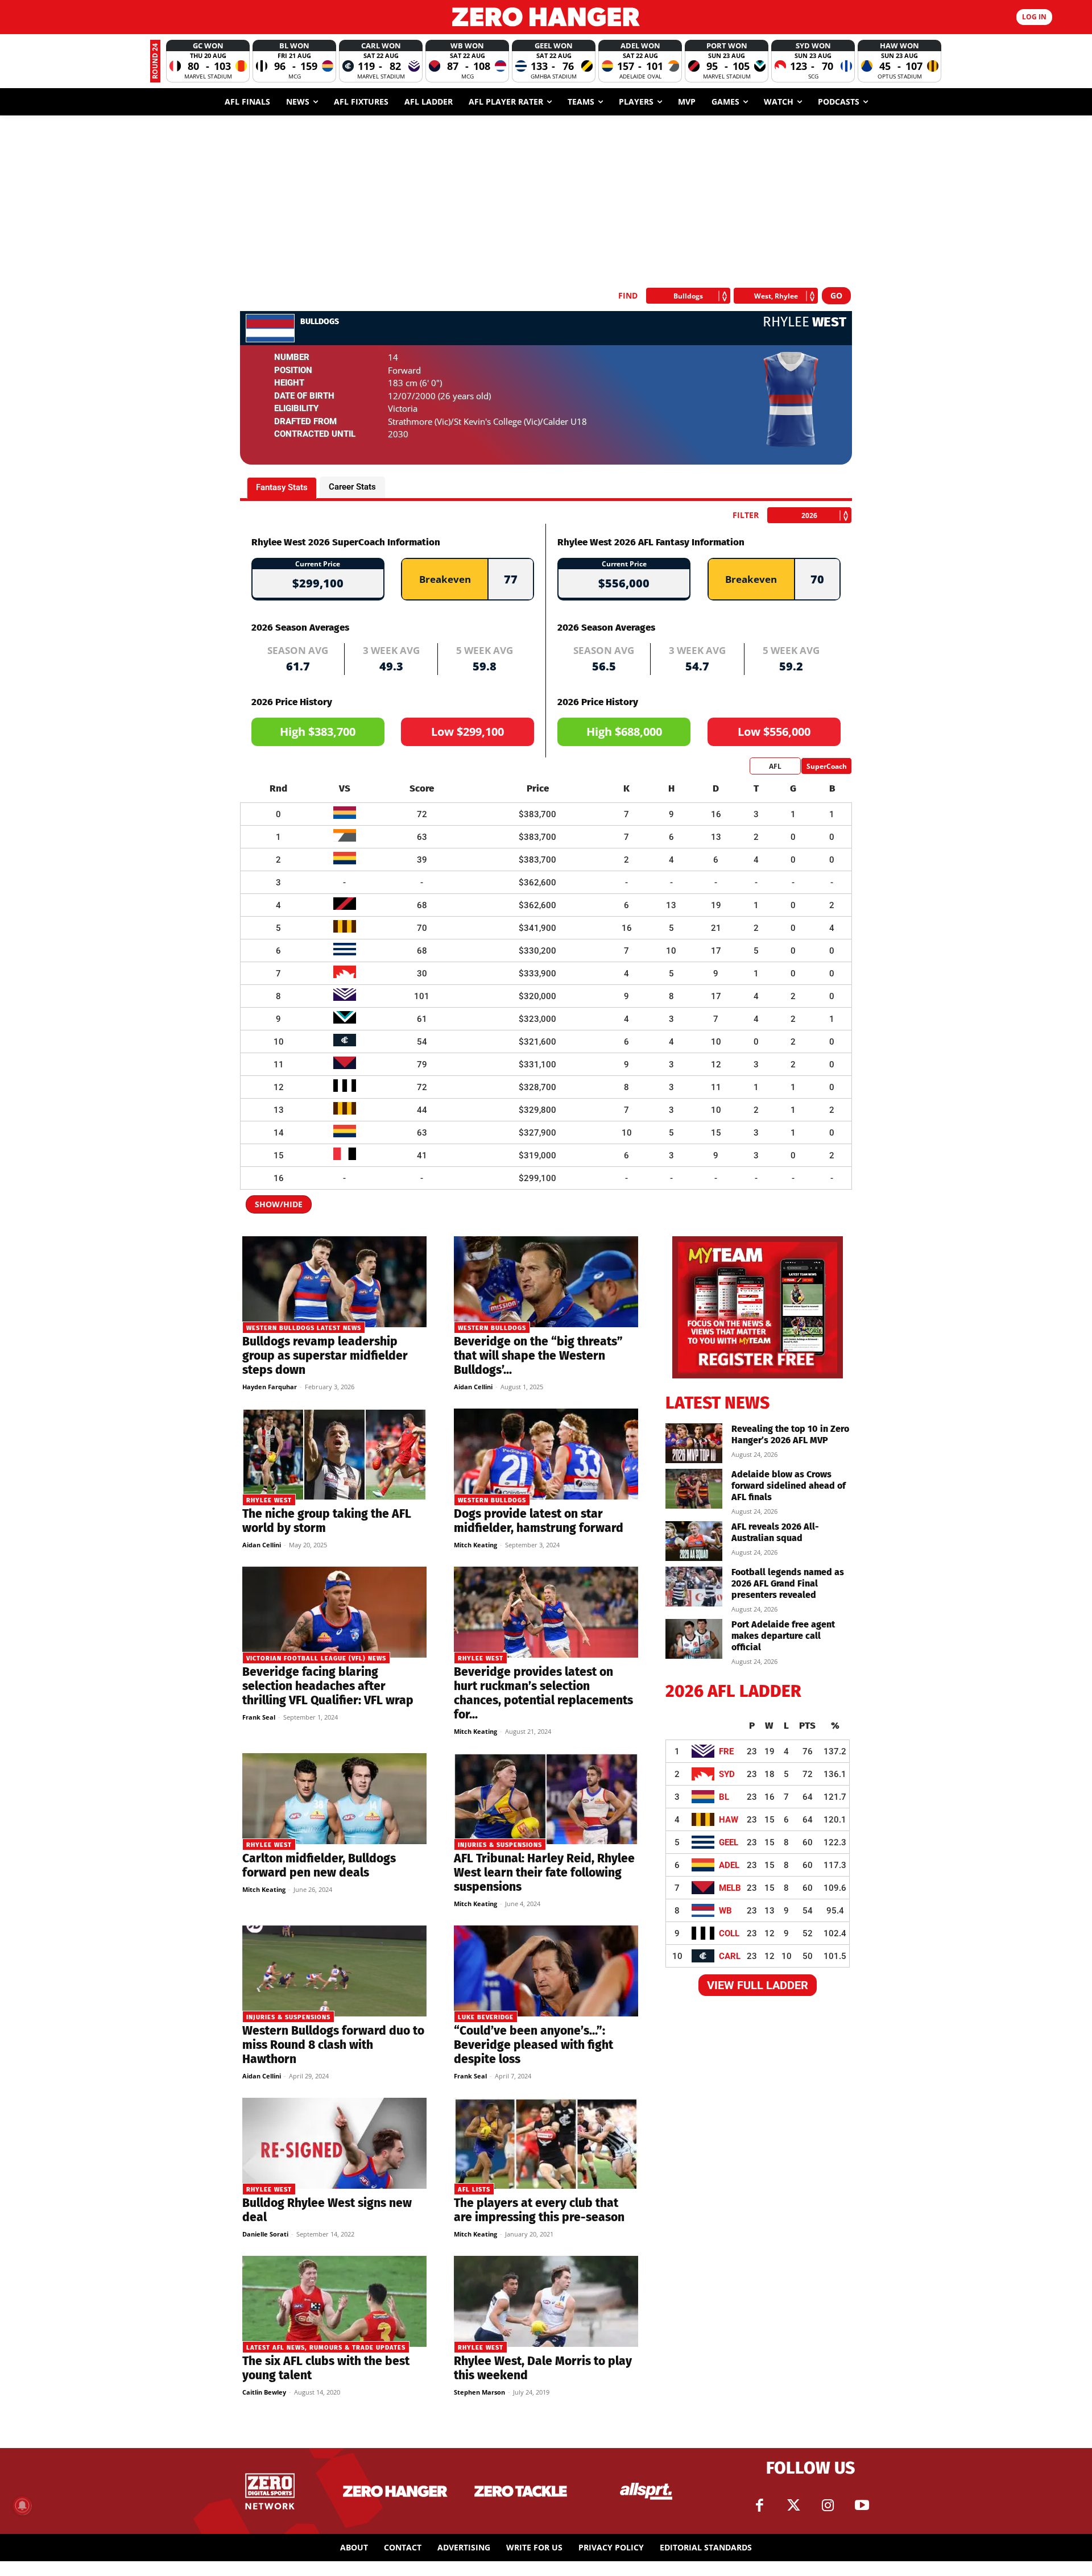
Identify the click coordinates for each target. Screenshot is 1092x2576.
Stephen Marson (479, 2392)
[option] (208, 61)
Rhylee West (269, 1500)
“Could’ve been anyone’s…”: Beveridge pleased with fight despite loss (533, 2045)
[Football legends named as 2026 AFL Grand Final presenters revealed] (694, 1587)
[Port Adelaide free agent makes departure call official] (694, 1639)
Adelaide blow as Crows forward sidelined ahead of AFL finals (789, 1486)
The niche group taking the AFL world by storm (327, 1521)
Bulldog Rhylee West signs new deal (327, 2210)
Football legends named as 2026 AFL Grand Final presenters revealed (788, 1583)
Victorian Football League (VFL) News (316, 1658)
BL (724, 1797)
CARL (730, 1956)
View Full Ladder (758, 1985)
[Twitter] (793, 2505)
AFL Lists (474, 2190)
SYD (727, 1774)
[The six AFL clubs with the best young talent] (334, 2301)
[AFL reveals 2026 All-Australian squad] (694, 1541)
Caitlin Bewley (264, 2392)
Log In (1034, 17)
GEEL (729, 1842)
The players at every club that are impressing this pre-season (539, 2210)
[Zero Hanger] (546, 17)
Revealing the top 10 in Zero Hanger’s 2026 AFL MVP (790, 1434)
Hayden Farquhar (270, 1387)
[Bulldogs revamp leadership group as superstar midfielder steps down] (334, 1282)
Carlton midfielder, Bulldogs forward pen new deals (319, 1865)
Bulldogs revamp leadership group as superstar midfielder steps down (325, 1356)
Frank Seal (259, 1717)
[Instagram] (828, 2505)
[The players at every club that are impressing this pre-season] (546, 2143)
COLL (729, 1933)
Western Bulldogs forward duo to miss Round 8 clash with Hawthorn (333, 2045)
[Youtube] (862, 2505)
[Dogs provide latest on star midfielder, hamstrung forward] (546, 1454)
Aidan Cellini (473, 1387)
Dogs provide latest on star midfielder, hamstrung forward (539, 1521)
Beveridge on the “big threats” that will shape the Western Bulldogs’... (538, 1356)
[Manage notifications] (22, 2505)
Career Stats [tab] (352, 487)
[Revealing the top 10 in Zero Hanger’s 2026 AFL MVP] (694, 1443)
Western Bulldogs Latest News (304, 1328)
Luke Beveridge (486, 2017)
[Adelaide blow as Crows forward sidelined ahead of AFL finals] (694, 1489)
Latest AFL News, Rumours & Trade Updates (326, 2348)
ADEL (729, 1865)
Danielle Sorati (265, 2234)
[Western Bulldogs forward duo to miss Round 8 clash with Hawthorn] (334, 1971)
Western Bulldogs (492, 1328)
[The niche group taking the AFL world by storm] (334, 1454)
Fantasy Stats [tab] (282, 487)
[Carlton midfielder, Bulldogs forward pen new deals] (334, 1799)
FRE (726, 1751)
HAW (729, 1820)
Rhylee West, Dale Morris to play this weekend (543, 2368)
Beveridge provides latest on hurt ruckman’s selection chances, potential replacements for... (543, 1693)
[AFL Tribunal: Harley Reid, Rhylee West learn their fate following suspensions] (546, 1799)
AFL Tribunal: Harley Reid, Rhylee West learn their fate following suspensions (544, 1873)
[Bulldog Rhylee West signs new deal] (334, 2143)
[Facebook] (759, 2505)
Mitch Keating (475, 1545)
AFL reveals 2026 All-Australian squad (775, 1532)
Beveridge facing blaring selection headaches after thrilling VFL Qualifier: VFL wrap (328, 1686)
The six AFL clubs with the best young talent (326, 2368)
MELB (730, 1888)
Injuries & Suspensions (500, 1845)
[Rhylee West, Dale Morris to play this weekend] (546, 2301)
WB (725, 1911)
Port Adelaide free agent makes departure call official (783, 1636)
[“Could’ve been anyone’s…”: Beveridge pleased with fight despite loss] (546, 1971)
